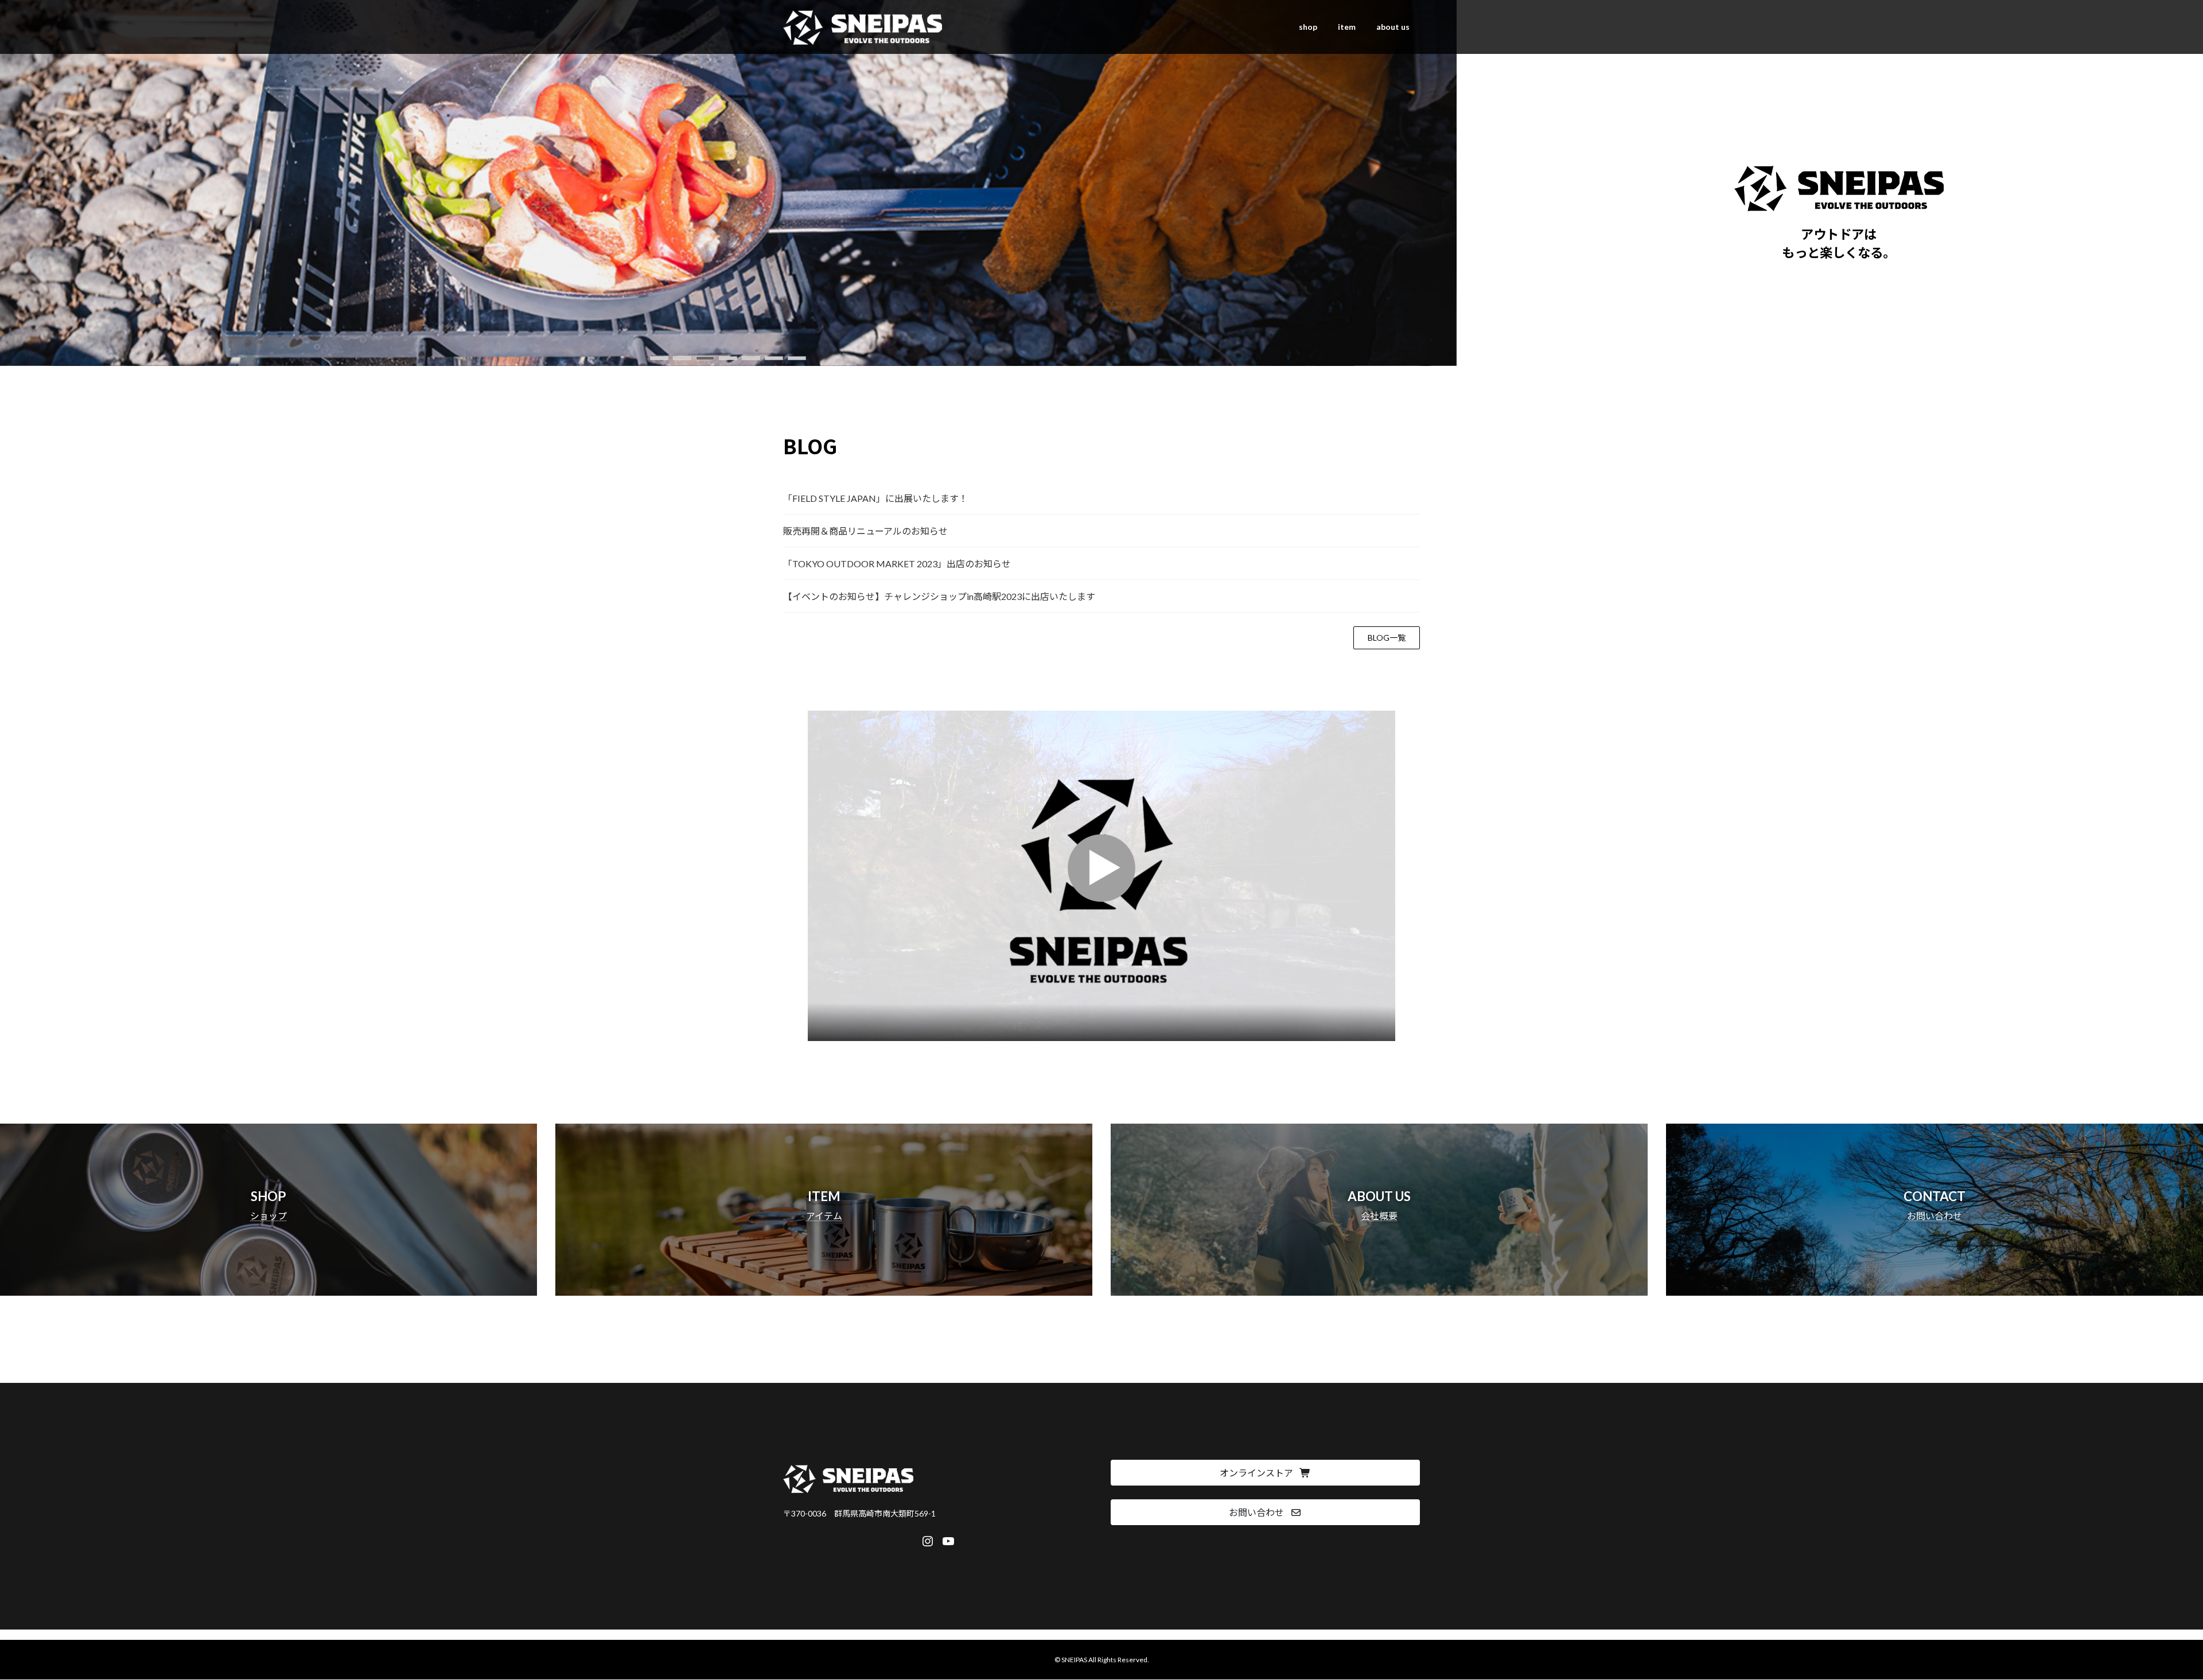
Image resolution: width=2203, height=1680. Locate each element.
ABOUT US (1379, 1196)
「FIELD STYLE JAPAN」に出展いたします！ (875, 498)
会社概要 (1379, 1216)
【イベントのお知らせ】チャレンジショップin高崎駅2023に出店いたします (939, 596)
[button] (659, 358)
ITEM (824, 1196)
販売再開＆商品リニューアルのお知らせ (865, 531)
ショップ (268, 1216)
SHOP (268, 1196)
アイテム (824, 1216)
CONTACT (1935, 1196)
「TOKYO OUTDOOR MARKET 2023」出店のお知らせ (897, 564)
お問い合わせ (1935, 1216)
